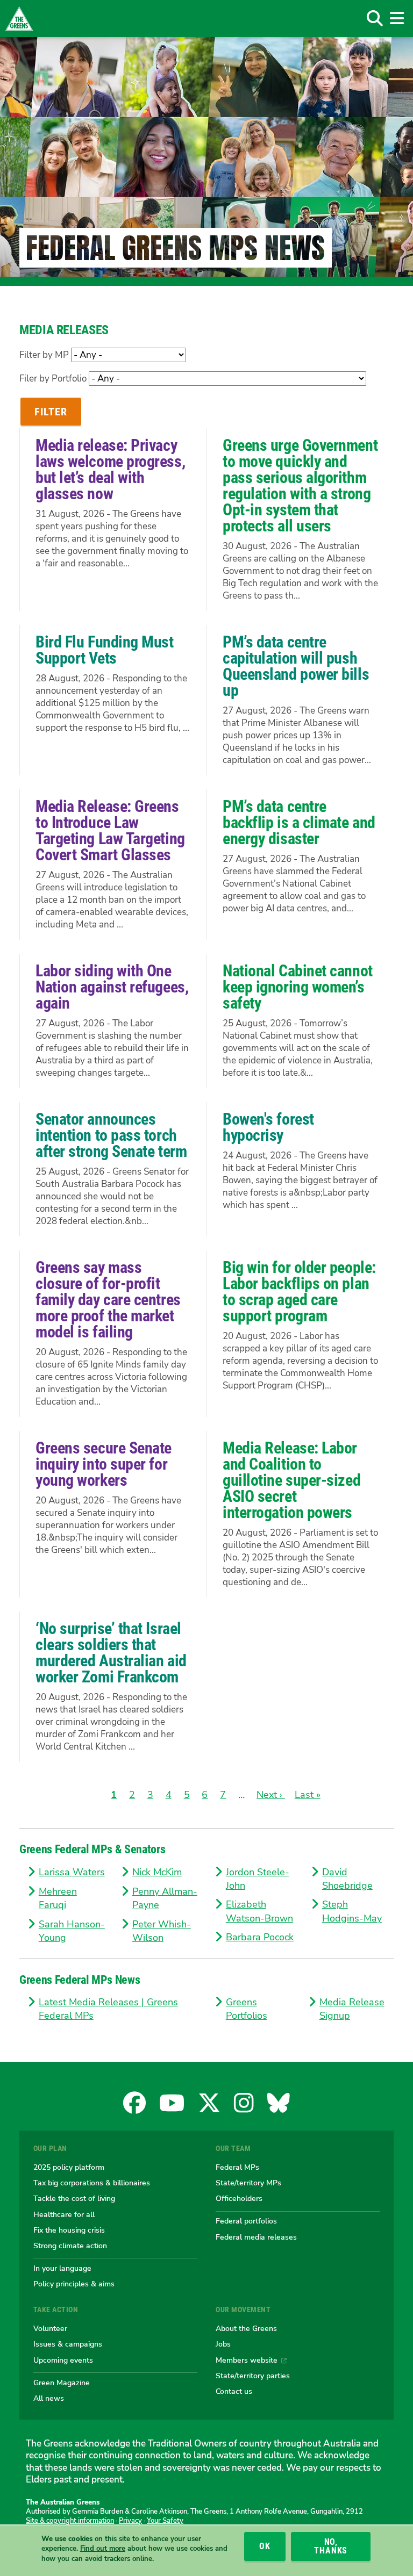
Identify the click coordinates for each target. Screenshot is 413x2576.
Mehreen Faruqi (58, 1898)
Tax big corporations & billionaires (92, 2183)
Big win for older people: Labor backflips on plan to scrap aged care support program (299, 1291)
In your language (62, 2268)
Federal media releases (256, 2237)
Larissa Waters (72, 1872)
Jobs (223, 2344)
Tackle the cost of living (74, 2198)
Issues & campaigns (68, 2344)
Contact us (234, 2391)
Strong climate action (70, 2246)
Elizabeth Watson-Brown (259, 1911)
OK (265, 2546)
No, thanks (331, 2546)
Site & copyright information (70, 2521)
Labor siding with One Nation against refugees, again (112, 987)
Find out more (103, 2549)
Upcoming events (63, 2360)
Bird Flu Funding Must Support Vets (105, 650)
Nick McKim (157, 1872)
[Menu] (397, 18)
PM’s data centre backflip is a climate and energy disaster (299, 822)
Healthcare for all (64, 2214)
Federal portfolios (246, 2221)
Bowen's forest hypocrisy (268, 1127)
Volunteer (50, 2328)
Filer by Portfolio (53, 379)
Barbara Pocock (260, 1937)
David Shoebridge (347, 1879)
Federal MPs (237, 2167)
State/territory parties (253, 2376)
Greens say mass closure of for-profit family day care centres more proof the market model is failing (108, 1300)
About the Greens (246, 2328)
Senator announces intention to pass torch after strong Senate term (111, 1135)
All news (49, 2398)
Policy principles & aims (74, 2284)
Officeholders (239, 2198)
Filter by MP (44, 355)
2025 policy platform (69, 2167)
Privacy (130, 2521)
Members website (247, 2360)
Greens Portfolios (247, 2009)
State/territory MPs (248, 2183)
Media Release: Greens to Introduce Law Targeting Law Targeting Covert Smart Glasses (110, 830)
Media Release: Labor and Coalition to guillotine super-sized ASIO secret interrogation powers (291, 1480)
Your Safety (165, 2521)
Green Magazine (62, 2383)
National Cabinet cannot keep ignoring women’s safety (298, 987)
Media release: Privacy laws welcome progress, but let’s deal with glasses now (110, 469)
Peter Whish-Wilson (162, 1931)
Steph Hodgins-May (352, 1911)
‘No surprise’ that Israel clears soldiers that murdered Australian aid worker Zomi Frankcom (111, 1653)
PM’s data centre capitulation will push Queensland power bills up (296, 666)
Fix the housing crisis (69, 2230)
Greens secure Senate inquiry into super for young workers (104, 1464)
